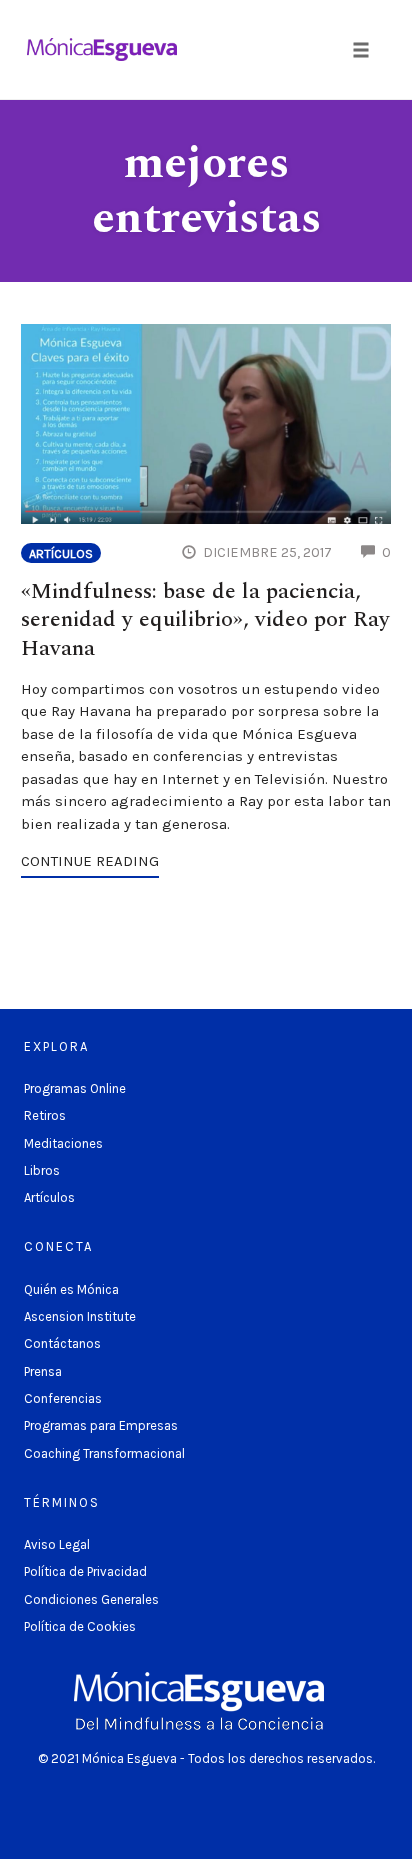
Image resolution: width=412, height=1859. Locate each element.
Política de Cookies (80, 1626)
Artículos (61, 553)
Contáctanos (62, 1343)
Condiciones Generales (91, 1599)
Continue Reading (90, 861)
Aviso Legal (57, 1544)
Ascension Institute (80, 1316)
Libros (42, 1170)
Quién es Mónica (71, 1289)
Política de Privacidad (85, 1571)
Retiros (45, 1115)
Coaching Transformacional (104, 1453)
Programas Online (75, 1088)
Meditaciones (63, 1143)
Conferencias (63, 1398)
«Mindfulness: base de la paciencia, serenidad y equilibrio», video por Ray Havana (205, 620)
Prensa (43, 1371)
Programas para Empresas (101, 1425)
